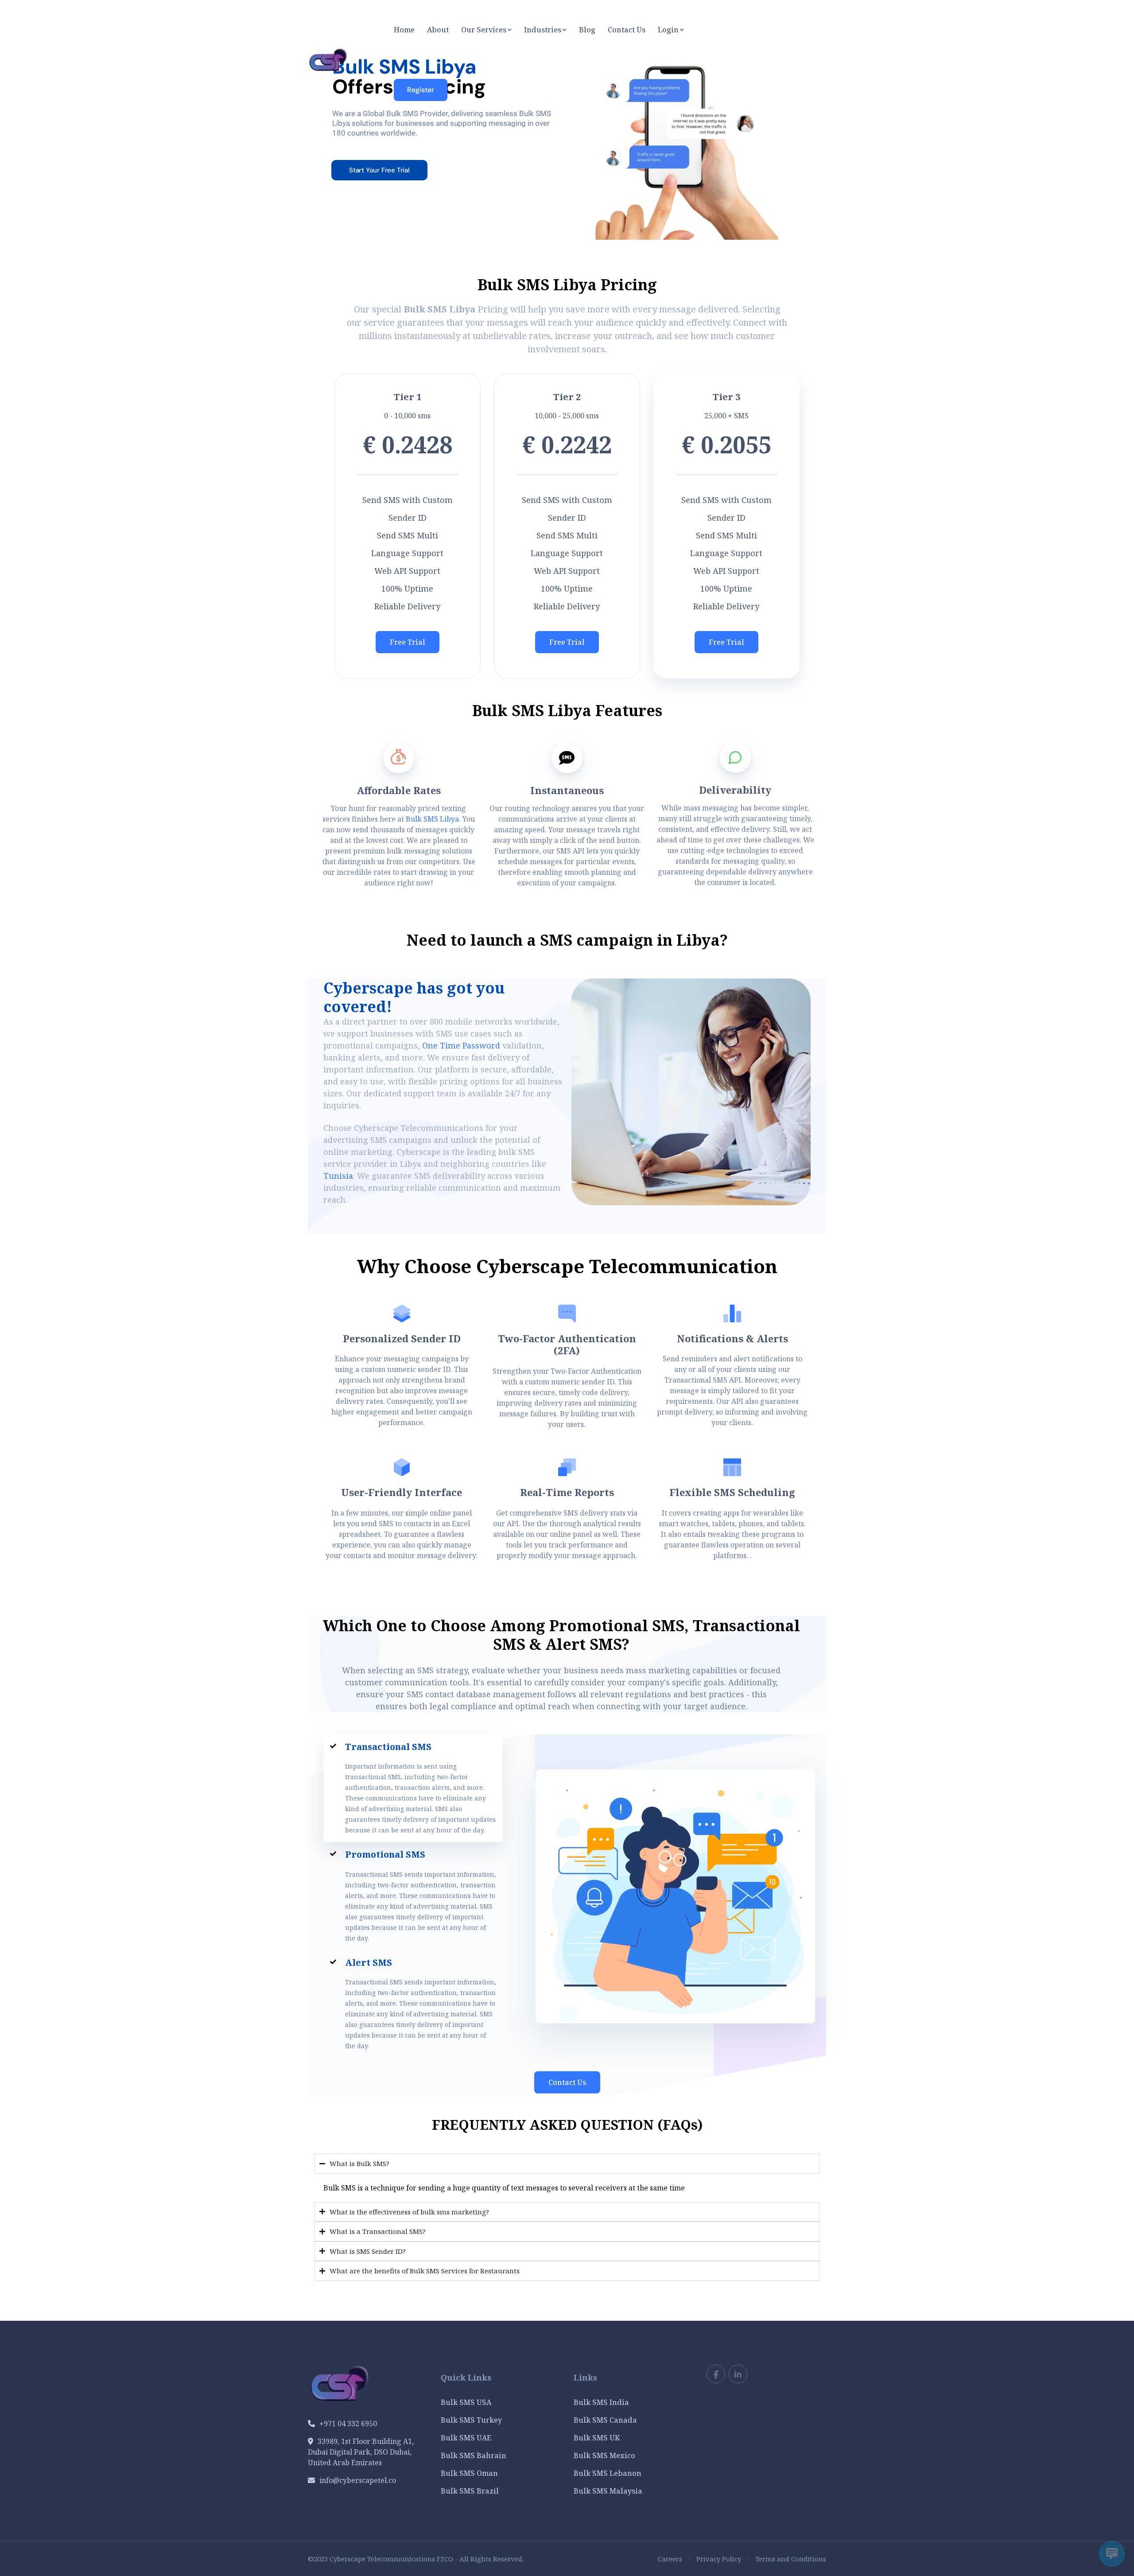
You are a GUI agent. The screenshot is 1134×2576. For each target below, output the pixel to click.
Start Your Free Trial (379, 170)
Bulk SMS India (601, 2402)
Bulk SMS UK (597, 2438)
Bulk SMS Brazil (470, 2491)
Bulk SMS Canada (605, 2420)
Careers (670, 2559)
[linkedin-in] (738, 2374)
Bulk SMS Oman (469, 2473)
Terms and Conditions (791, 2559)
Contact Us (567, 2082)
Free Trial (408, 642)
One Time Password (461, 1045)
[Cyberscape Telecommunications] (328, 59)
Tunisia (338, 1176)
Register (421, 90)
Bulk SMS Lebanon (608, 2473)
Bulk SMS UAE (466, 2438)
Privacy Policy (719, 2559)
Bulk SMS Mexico (604, 2455)
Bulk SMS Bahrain (474, 2455)
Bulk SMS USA (466, 2402)
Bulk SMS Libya (432, 819)
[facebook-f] (716, 2374)
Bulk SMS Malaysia (608, 2491)
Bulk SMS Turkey (471, 2420)
